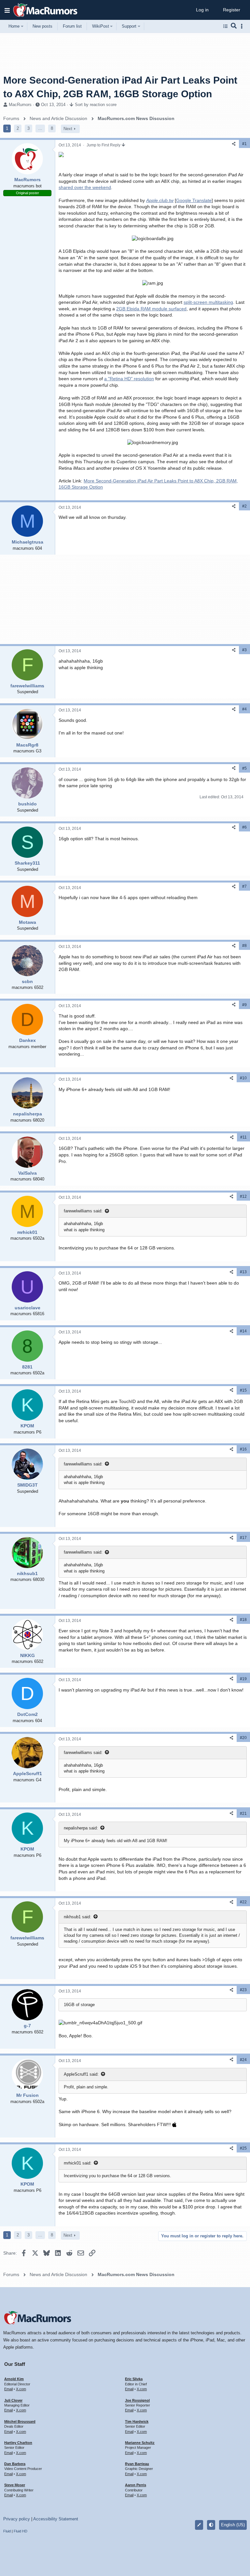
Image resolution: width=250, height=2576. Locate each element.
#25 (243, 2148)
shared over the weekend (85, 187)
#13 (243, 1272)
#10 (243, 1078)
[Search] (234, 26)
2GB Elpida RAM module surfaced (151, 309)
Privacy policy (17, 2519)
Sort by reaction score (96, 105)
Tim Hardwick (137, 2421)
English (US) (233, 2525)
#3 (244, 650)
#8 (244, 946)
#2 (244, 506)
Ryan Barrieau (137, 2464)
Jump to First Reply (104, 145)
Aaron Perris (136, 2485)
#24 (243, 2060)
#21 (243, 1814)
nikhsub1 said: (77, 1917)
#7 (244, 886)
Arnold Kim (14, 2379)
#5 (244, 768)
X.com (21, 2389)
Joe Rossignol (137, 2400)
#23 (243, 1990)
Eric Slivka (134, 2379)
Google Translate (194, 200)
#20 (243, 1738)
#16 (243, 1449)
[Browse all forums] (225, 26)
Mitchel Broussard (20, 2421)
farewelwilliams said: (83, 1211)
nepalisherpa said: (81, 1828)
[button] (7, 10)
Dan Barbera (15, 2464)
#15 (243, 1390)
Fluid (7, 2531)
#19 (243, 1679)
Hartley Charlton (18, 2443)
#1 (244, 144)
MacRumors (20, 105)
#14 (243, 1331)
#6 (244, 827)
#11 (243, 1137)
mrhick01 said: (78, 2163)
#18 (243, 1620)
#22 (243, 1902)
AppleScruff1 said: (81, 2074)
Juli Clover (13, 2400)
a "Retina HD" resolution (129, 379)
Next (68, 129)
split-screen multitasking (208, 302)
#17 (243, 1538)
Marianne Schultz (140, 2443)
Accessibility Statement (56, 2519)
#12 (243, 1196)
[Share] (234, 144)
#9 (244, 1005)
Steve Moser (15, 2485)
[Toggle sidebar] (243, 26)
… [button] (40, 128)
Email (8, 2389)
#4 (244, 709)
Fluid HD (21, 2531)
